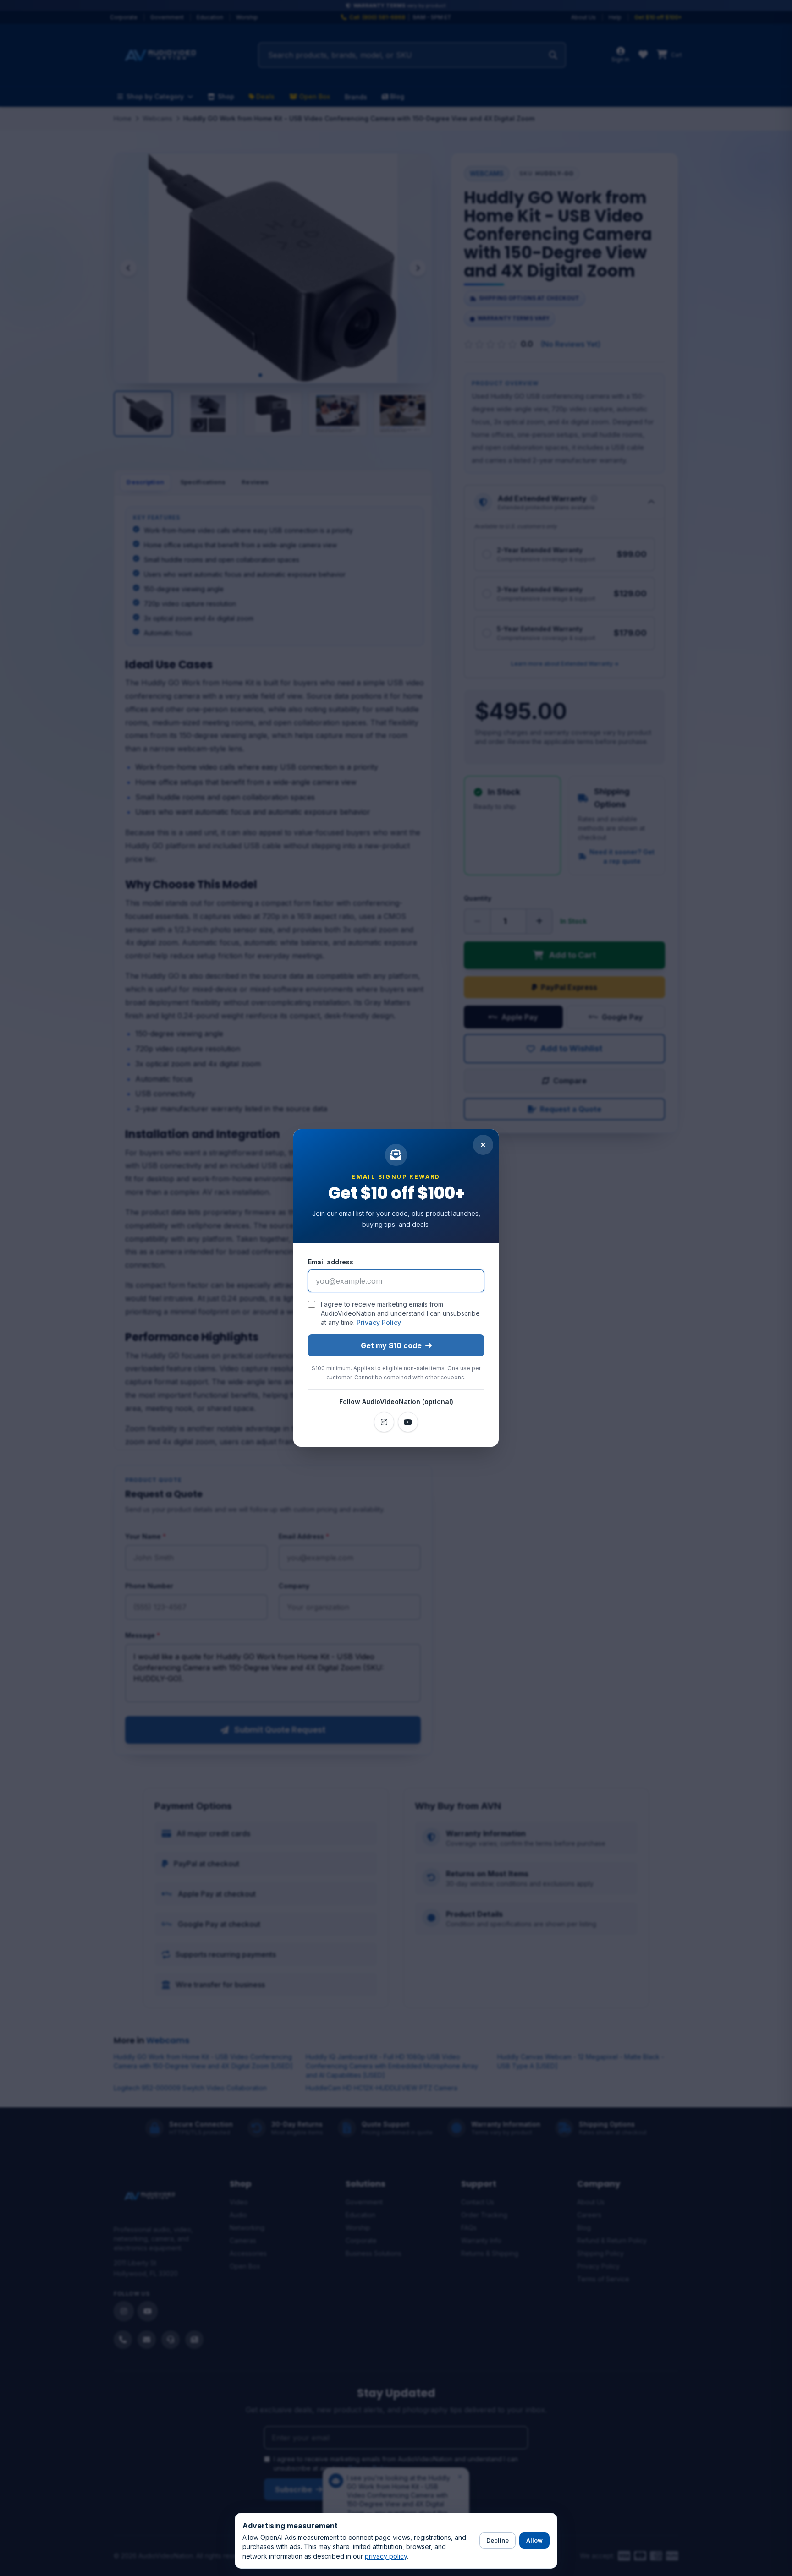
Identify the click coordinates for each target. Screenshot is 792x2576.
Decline (498, 2540)
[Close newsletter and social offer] (483, 1145)
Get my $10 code (391, 1345)
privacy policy (386, 2556)
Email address (331, 1262)
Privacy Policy (379, 1322)
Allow (534, 2540)
